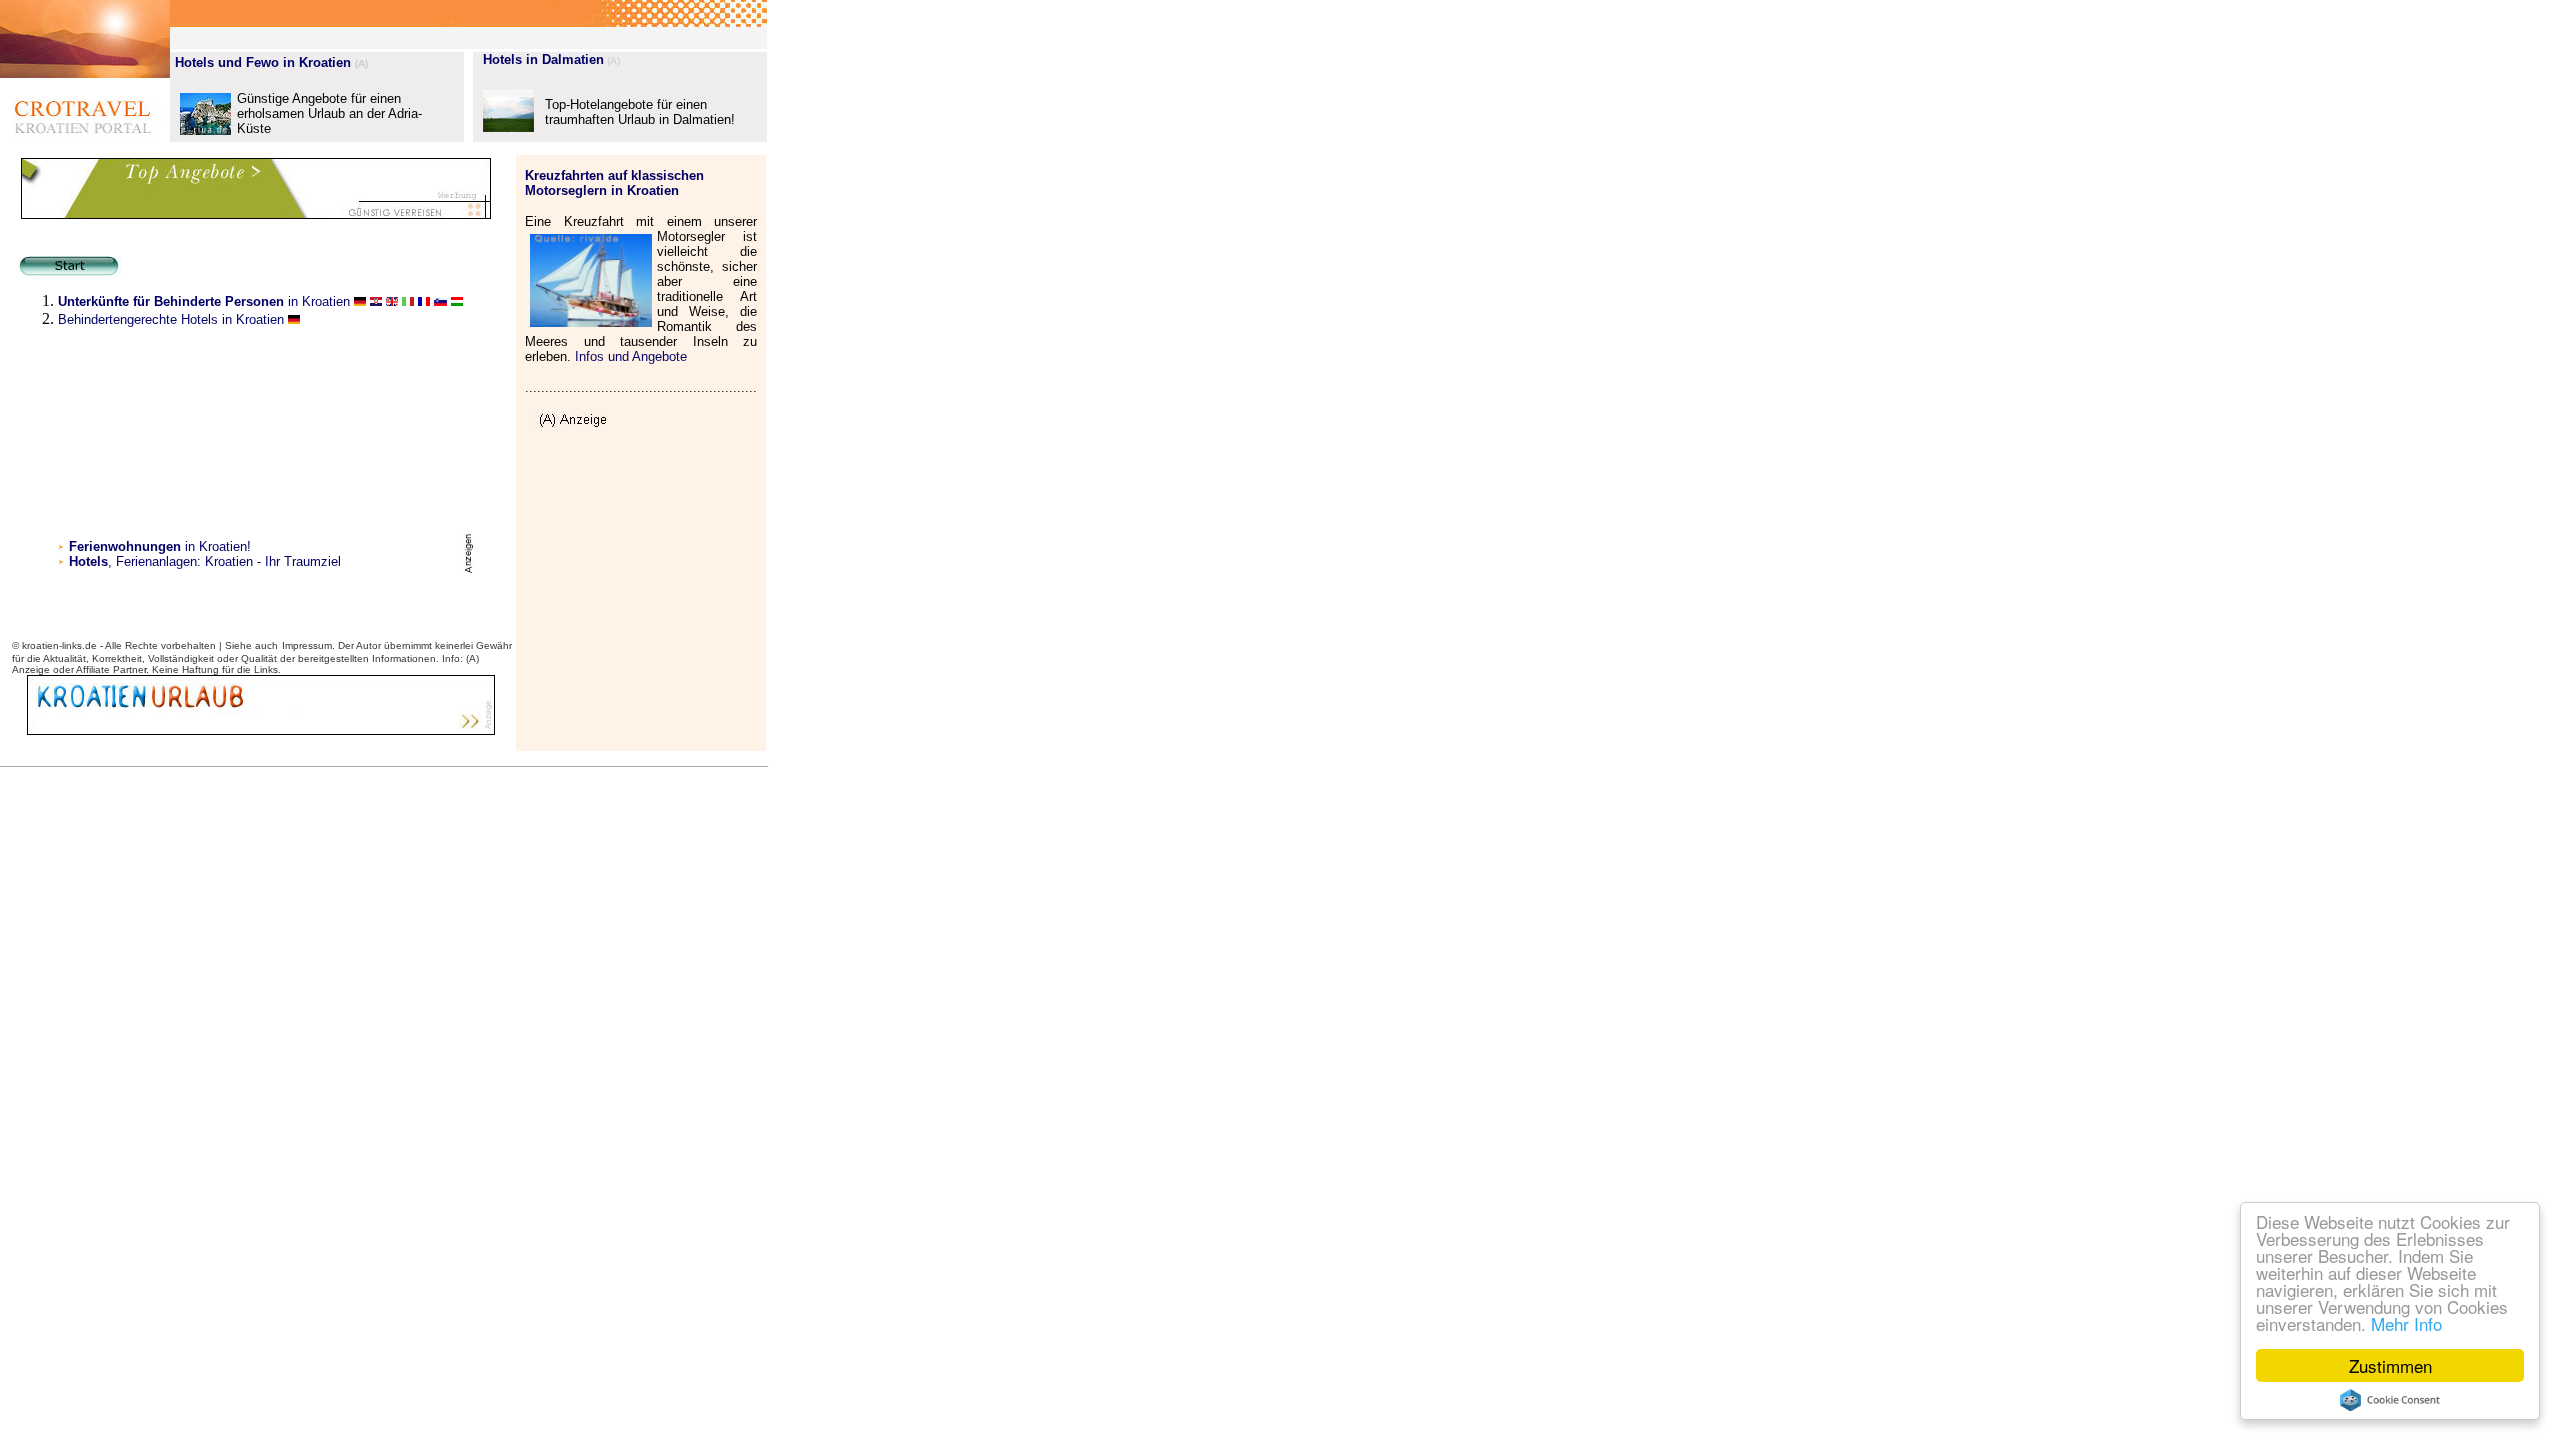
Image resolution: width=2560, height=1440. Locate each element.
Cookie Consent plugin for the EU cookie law (2390, 1400)
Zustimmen (2390, 1365)
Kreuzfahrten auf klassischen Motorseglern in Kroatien (614, 183)
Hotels (88, 561)
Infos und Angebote (631, 356)
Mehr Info (2406, 1323)
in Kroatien (204, 301)
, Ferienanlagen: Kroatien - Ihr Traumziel (224, 561)
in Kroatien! (160, 546)
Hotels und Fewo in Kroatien (263, 62)
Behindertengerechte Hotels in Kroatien (171, 319)
